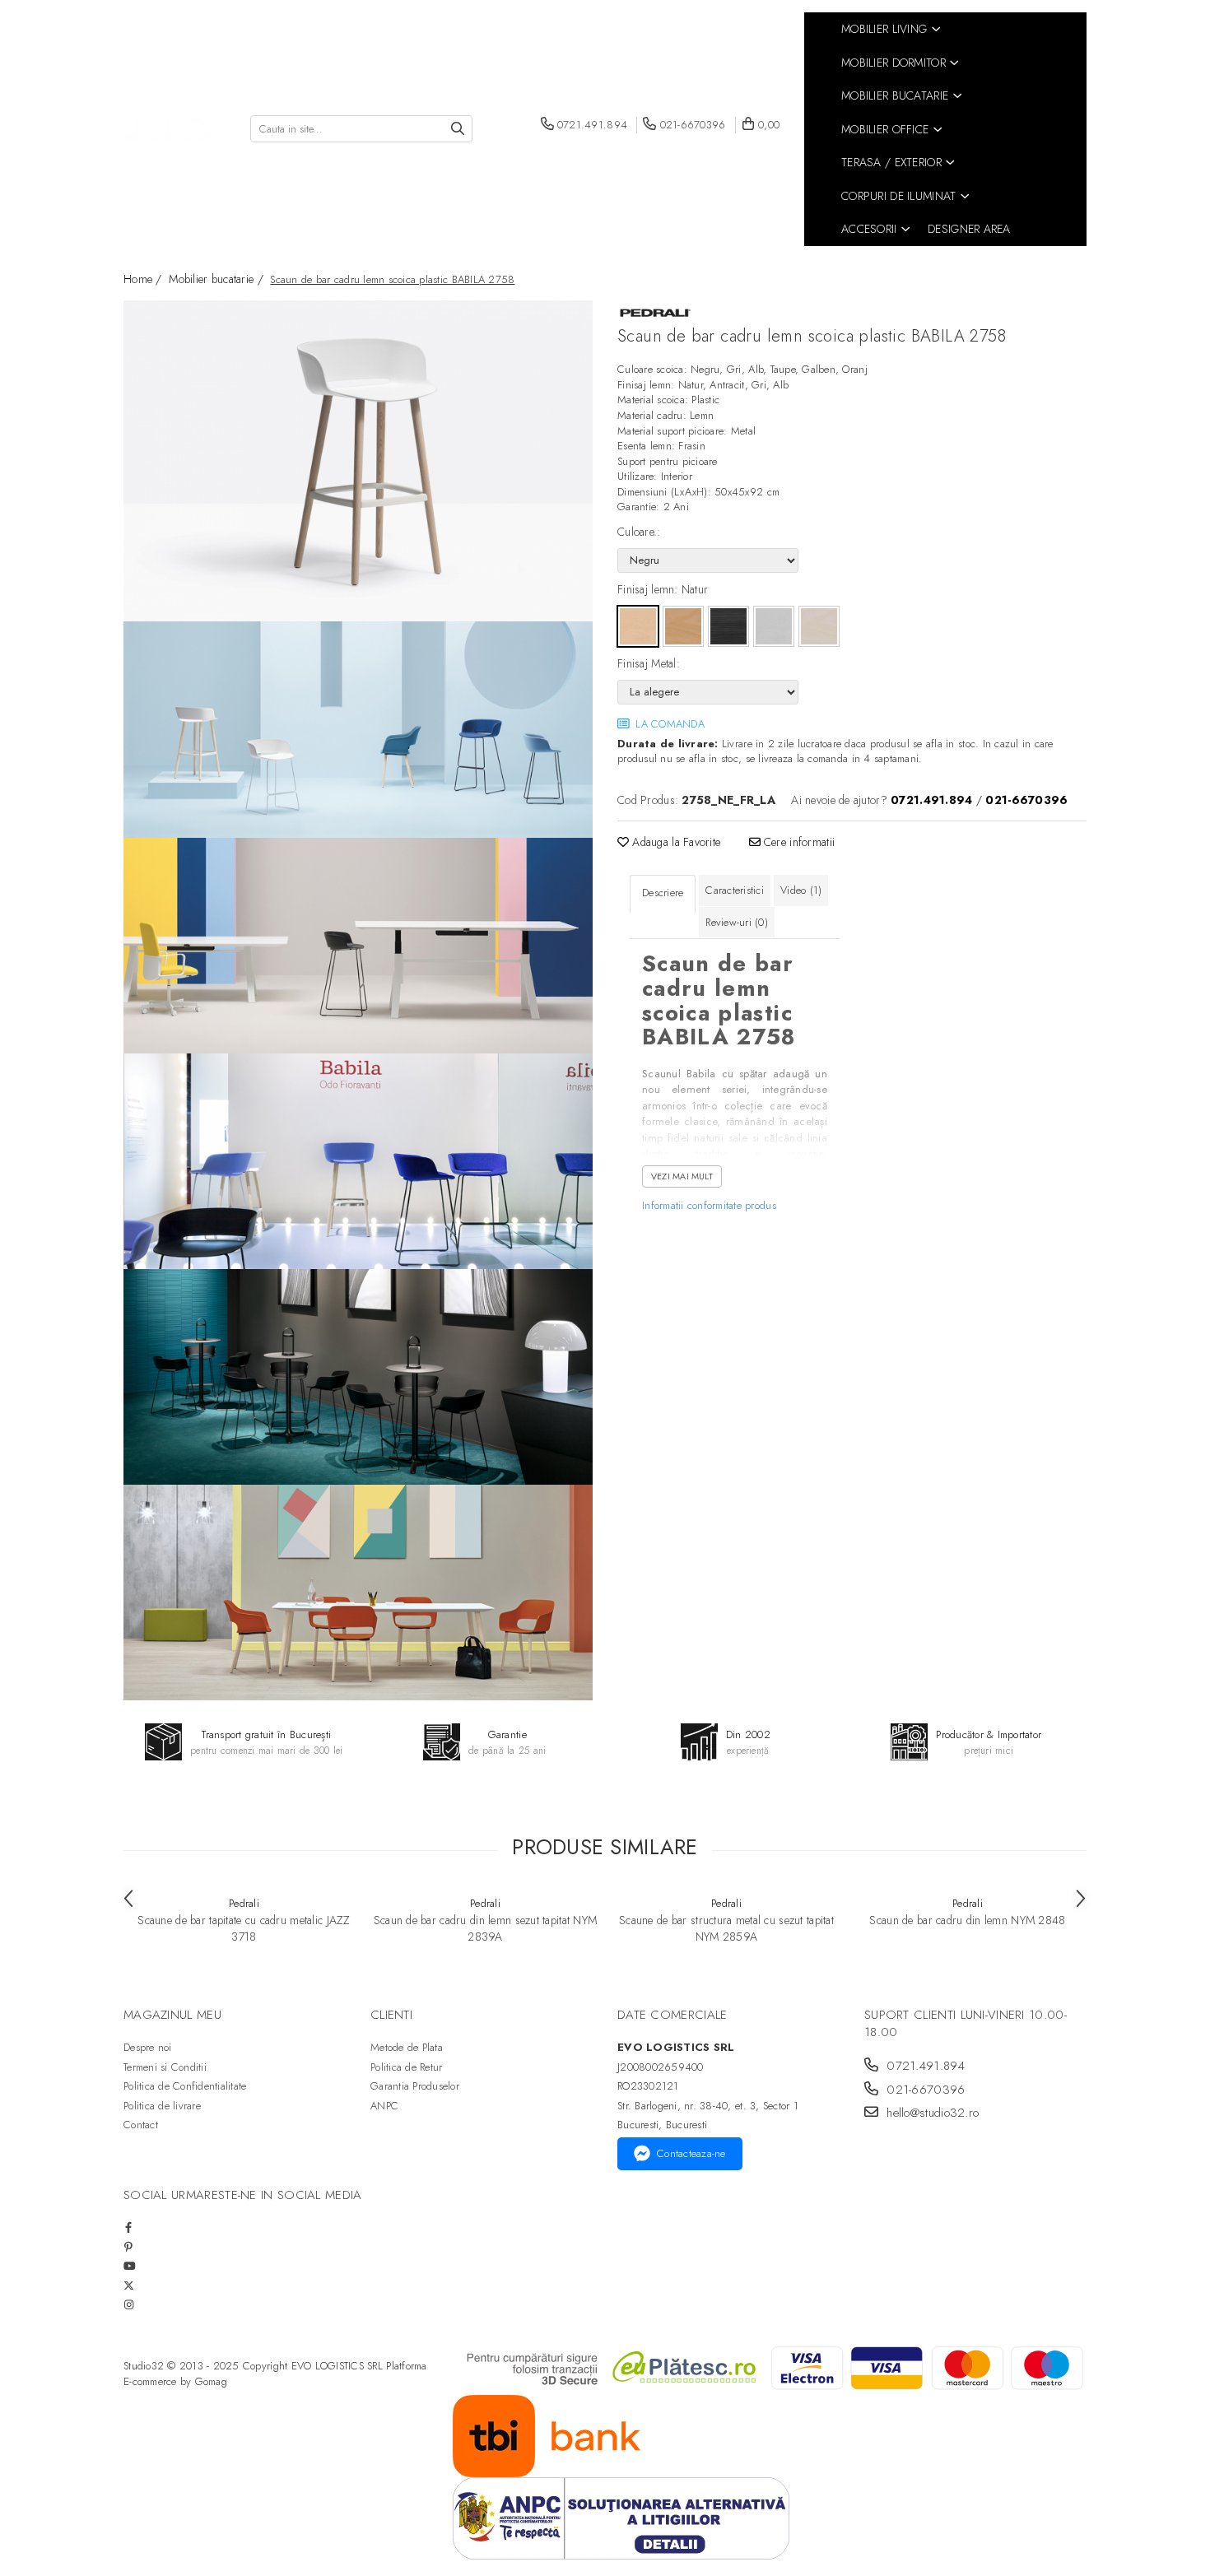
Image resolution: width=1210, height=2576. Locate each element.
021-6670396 (924, 2090)
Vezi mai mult (682, 1176)
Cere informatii (798, 842)
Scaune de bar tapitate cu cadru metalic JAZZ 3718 (244, 1928)
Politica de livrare (162, 2106)
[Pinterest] (129, 2247)
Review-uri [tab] (737, 922)
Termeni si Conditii (165, 2067)
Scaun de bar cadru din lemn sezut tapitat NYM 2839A (486, 1928)
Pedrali (244, 1903)
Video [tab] (801, 890)
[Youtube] (129, 2266)
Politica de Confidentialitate (185, 2086)
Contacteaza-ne (691, 2153)
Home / (144, 279)
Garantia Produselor (415, 2086)
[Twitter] (129, 2286)
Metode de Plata (407, 2047)
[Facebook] (129, 2227)
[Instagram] (129, 2305)
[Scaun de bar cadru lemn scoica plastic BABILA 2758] (358, 461)
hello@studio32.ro (931, 2113)
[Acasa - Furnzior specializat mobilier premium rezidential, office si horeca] (175, 130)
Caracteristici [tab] (735, 890)
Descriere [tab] (663, 893)
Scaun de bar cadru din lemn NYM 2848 (967, 1920)
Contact (141, 2125)
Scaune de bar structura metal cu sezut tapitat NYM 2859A (726, 1928)
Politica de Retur (406, 2067)
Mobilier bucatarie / (218, 279)
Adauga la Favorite (675, 842)
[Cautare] (458, 129)
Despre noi (148, 2047)
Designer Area (969, 229)
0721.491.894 (924, 2066)
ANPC (384, 2106)
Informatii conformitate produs (709, 1205)
